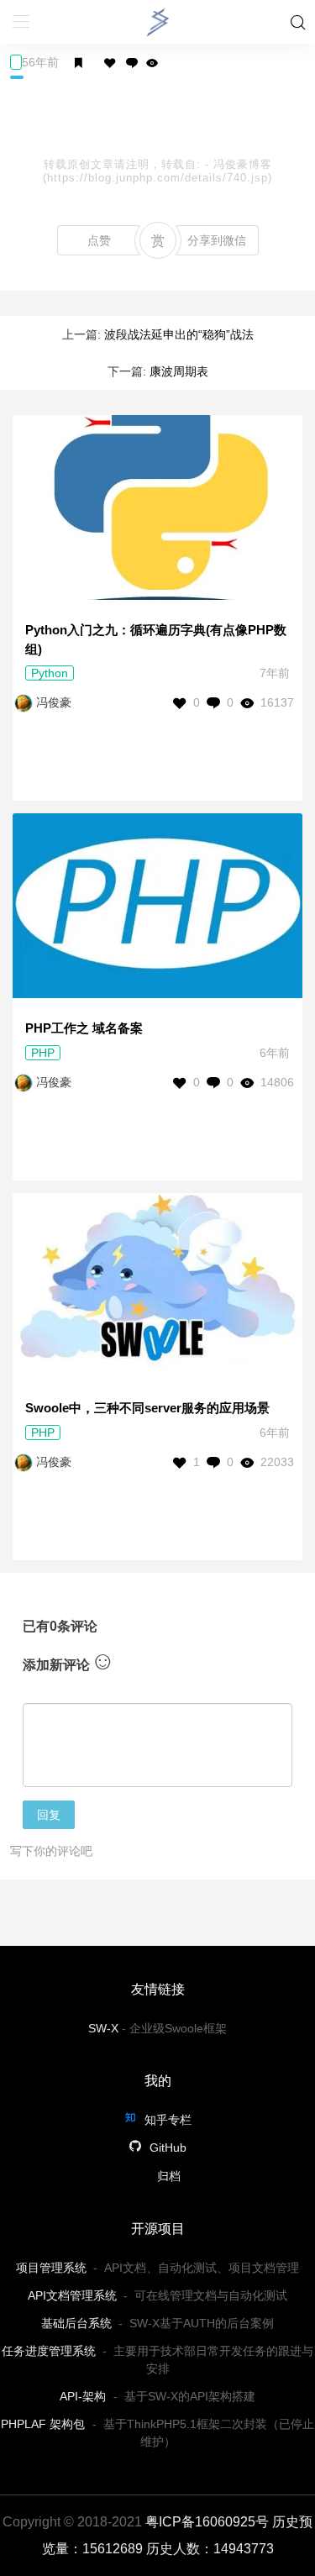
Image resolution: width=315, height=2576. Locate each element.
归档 (169, 2176)
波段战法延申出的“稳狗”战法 (179, 334)
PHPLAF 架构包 (43, 2424)
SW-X (103, 2028)
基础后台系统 (76, 2323)
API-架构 (83, 2396)
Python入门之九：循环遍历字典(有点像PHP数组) (156, 639)
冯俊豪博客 (243, 164)
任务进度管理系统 (49, 2351)
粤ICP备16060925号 (207, 2522)
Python (50, 673)
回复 (49, 1815)
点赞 (99, 240)
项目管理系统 (51, 2268)
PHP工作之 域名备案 (84, 1028)
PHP (43, 1053)
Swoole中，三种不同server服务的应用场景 (147, 1408)
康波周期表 (179, 371)
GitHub (166, 2148)
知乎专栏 (166, 2120)
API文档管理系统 (72, 2295)
